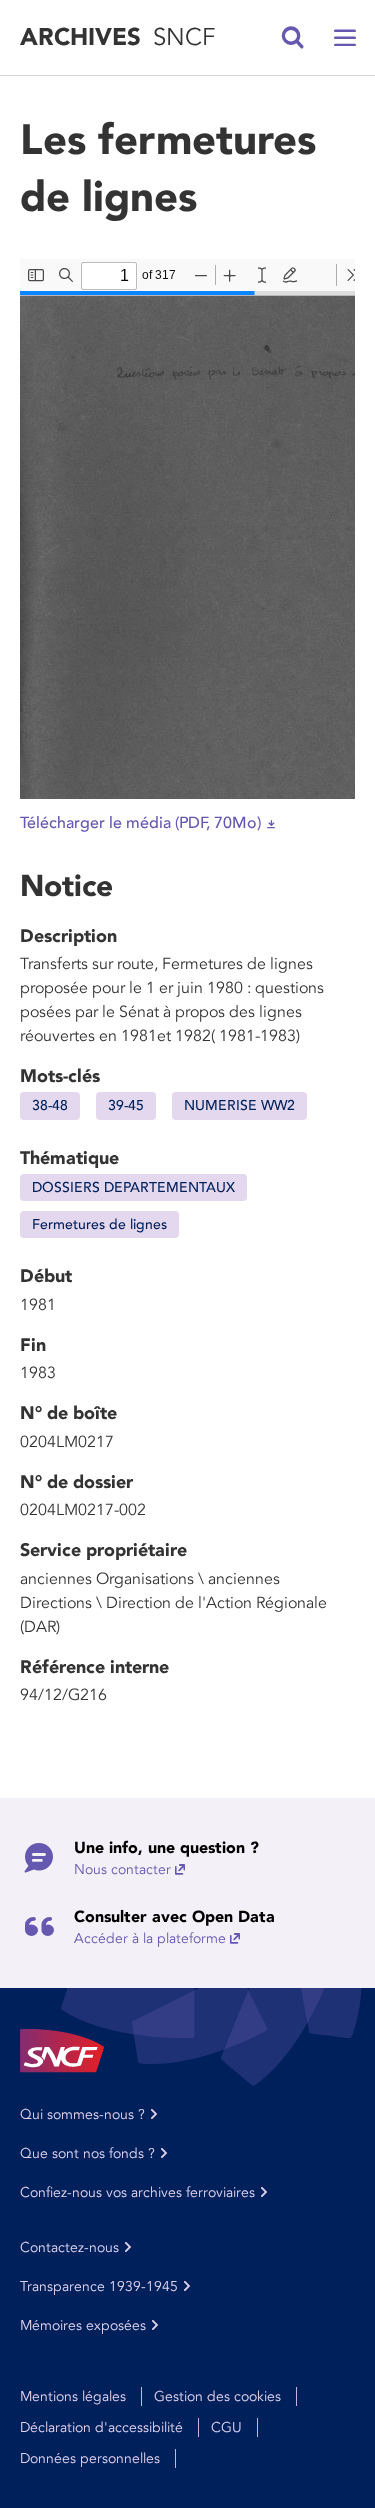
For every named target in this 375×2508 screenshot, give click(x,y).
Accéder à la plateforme (150, 1938)
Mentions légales (73, 2396)
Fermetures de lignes (99, 1224)
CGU (226, 2427)
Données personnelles (90, 2458)
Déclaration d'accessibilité (101, 2427)
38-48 (50, 1105)
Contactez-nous (69, 2247)
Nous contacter (122, 1869)
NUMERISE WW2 (239, 1105)
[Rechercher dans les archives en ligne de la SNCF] (293, 38)
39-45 (126, 1105)
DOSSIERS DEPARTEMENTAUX (133, 1187)
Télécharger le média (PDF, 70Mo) (140, 823)
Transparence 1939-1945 (99, 2286)
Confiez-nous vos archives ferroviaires (137, 2192)
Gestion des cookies (217, 2396)
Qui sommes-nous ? (82, 2114)
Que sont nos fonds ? (87, 2153)
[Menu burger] (345, 38)
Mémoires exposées (83, 2325)
